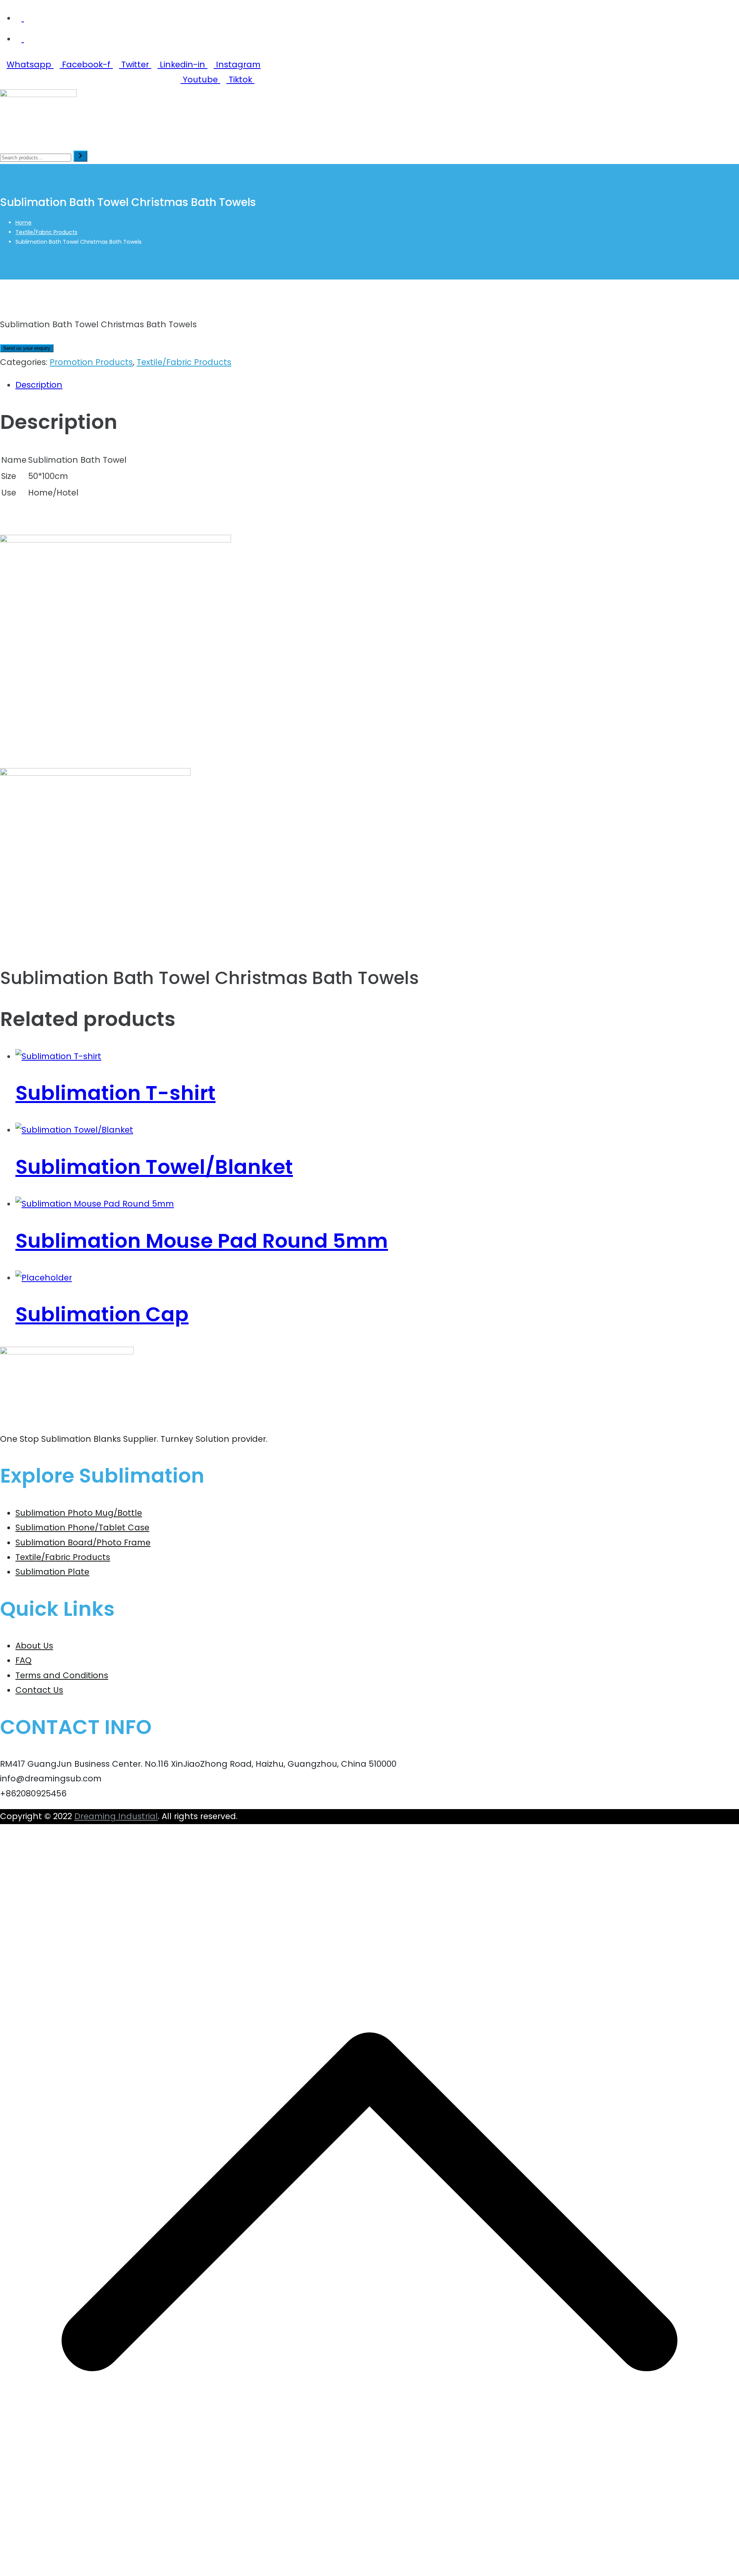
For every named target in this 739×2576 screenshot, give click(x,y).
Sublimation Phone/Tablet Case (82, 1527)
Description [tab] (39, 385)
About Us (358, 138)
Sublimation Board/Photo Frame (83, 1542)
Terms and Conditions (62, 1675)
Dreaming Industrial (116, 1816)
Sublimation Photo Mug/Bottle (79, 1513)
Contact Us (413, 138)
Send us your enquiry (27, 348)
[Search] (80, 156)
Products (306, 138)
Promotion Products (91, 362)
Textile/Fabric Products (46, 232)
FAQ (23, 1660)
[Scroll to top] (369, 2568)
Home (262, 138)
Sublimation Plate (52, 1572)
